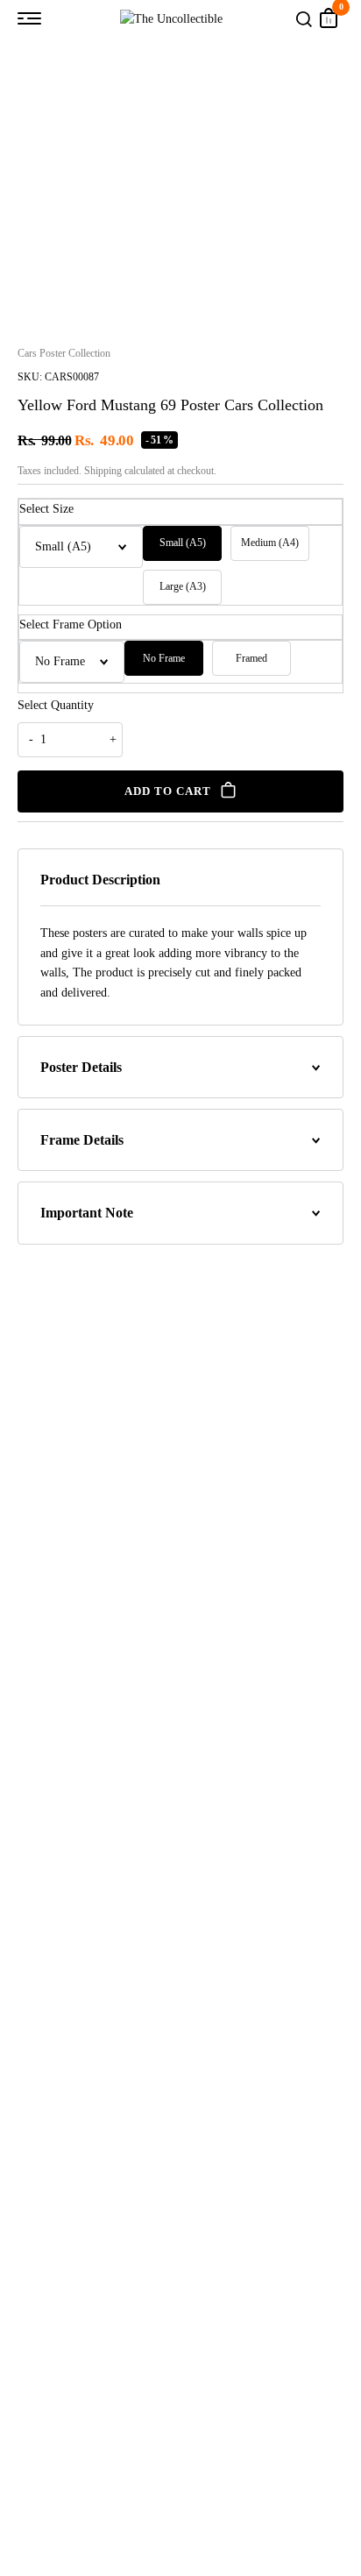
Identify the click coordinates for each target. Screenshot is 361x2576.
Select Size (46, 509)
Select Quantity (56, 705)
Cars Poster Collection (64, 353)
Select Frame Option (71, 624)
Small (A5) (183, 543)
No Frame (164, 658)
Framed (251, 658)
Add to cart (168, 791)
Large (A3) (183, 586)
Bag (328, 18)
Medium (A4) (270, 543)
